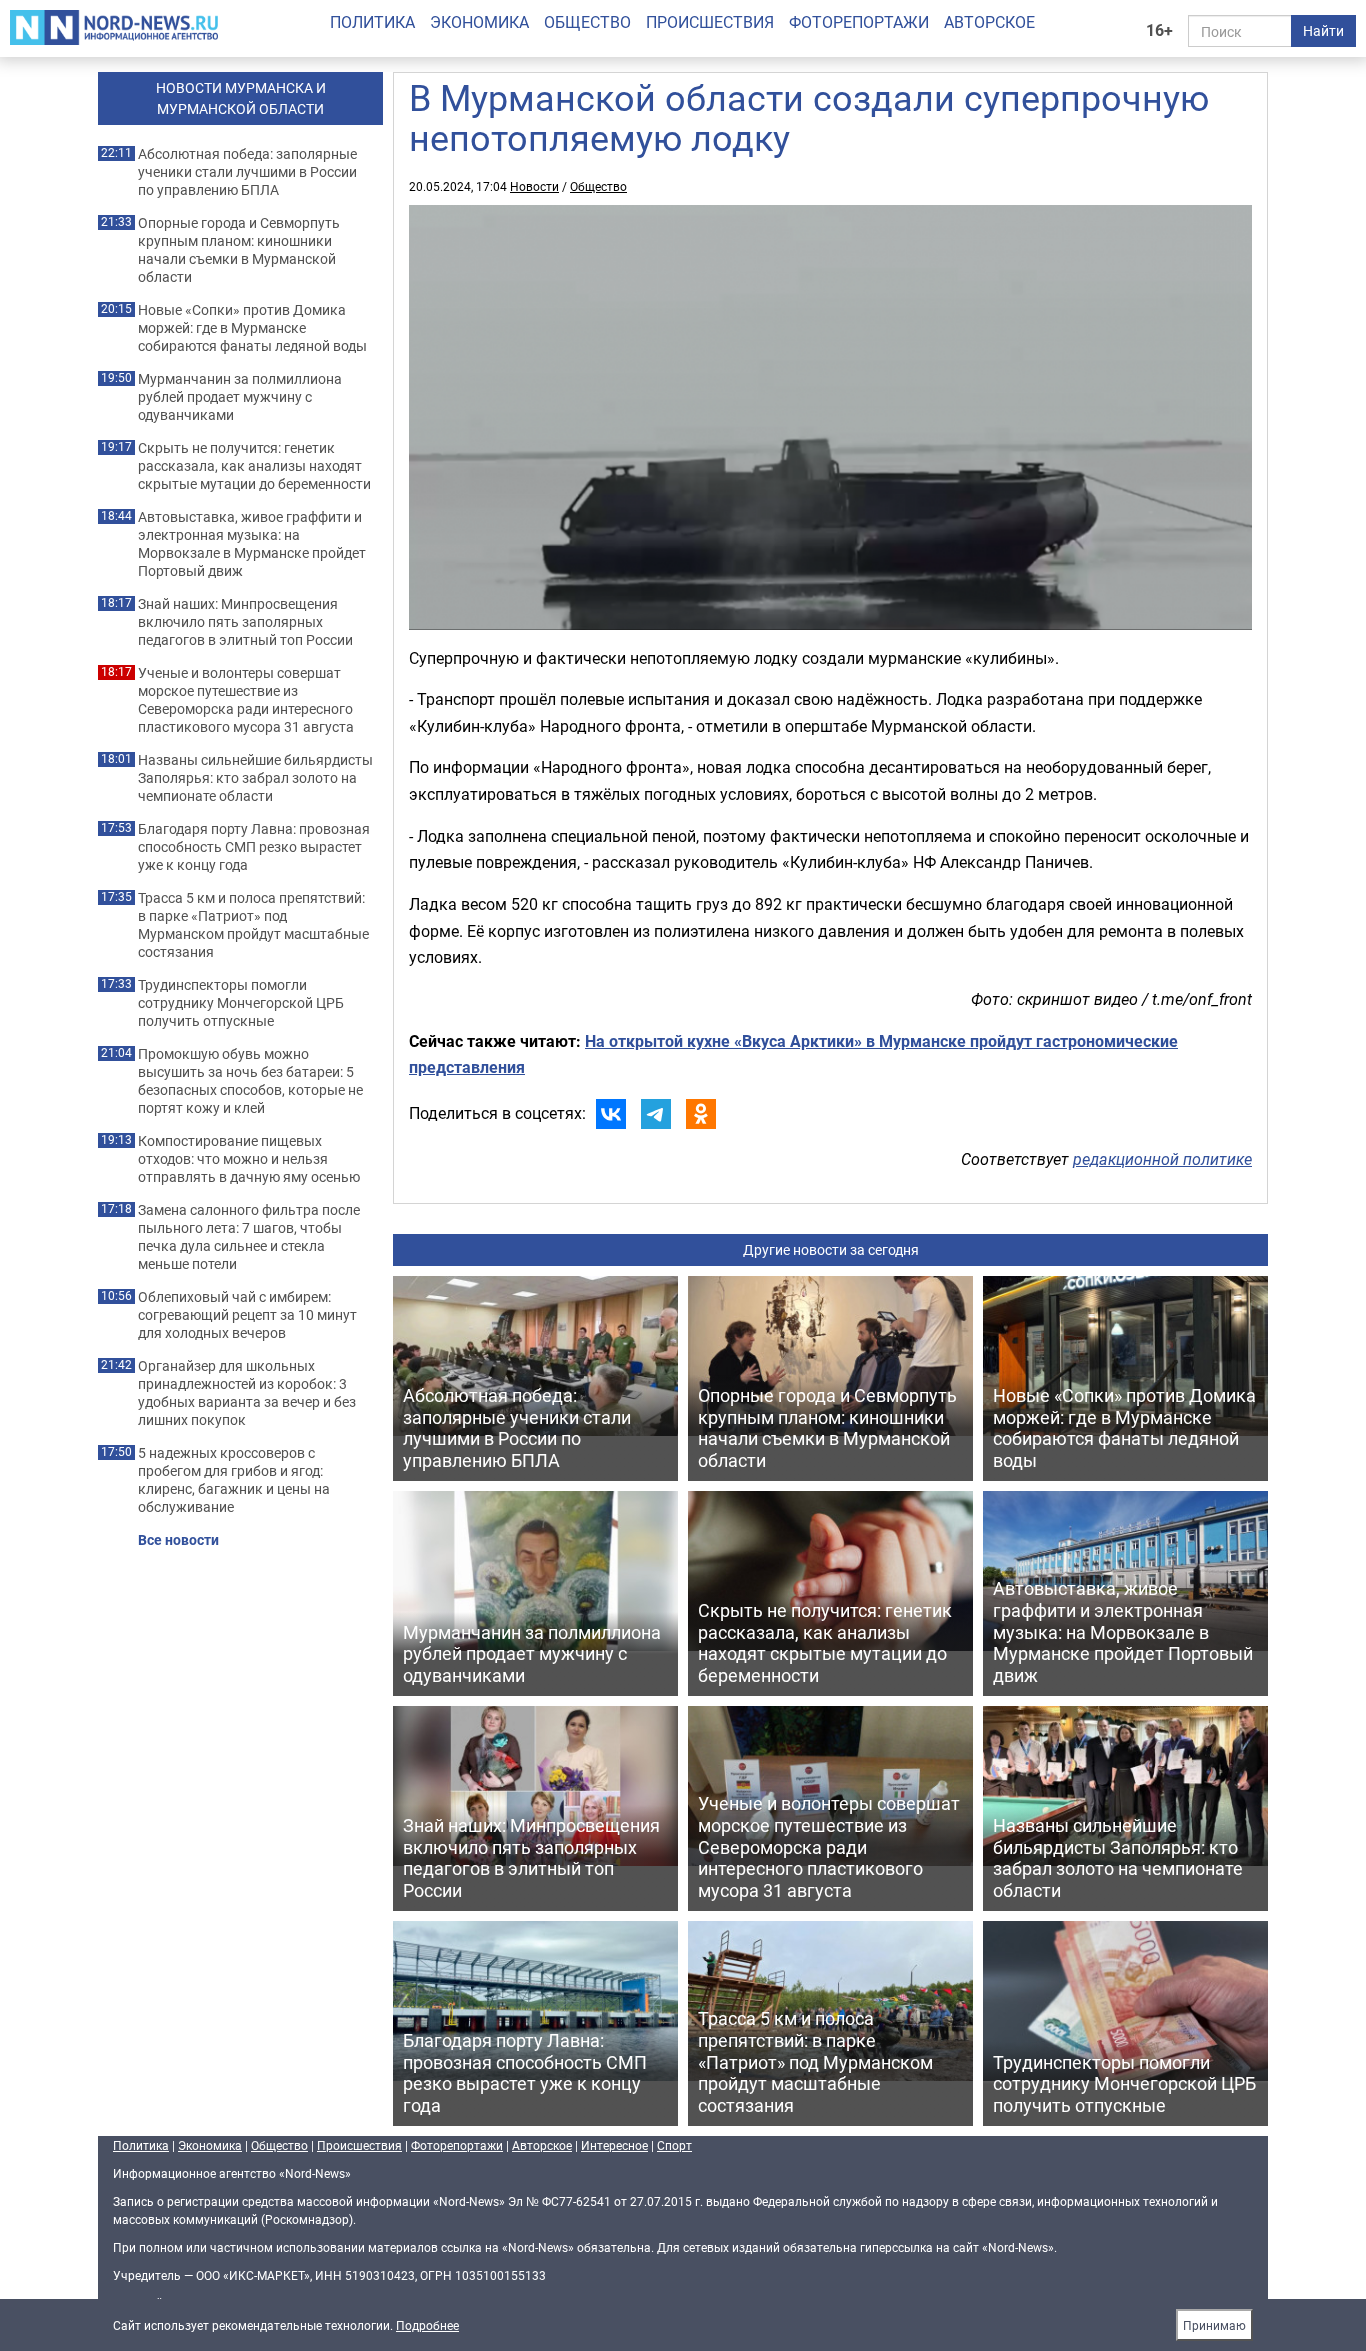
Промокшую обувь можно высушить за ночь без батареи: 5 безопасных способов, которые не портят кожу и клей (250, 1081)
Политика (372, 22)
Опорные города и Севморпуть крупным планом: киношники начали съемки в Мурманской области (239, 250)
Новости (534, 186)
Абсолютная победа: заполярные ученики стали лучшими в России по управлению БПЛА (247, 172)
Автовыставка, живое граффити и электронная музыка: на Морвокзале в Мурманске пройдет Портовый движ (252, 544)
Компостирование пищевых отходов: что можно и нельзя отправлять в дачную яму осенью (249, 1159)
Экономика (479, 22)
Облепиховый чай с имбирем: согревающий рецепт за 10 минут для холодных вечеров (247, 1315)
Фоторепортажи (859, 22)
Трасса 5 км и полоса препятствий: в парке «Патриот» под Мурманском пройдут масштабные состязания (253, 925)
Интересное (614, 2145)
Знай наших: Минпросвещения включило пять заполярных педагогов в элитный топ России (245, 622)
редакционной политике (1162, 1159)
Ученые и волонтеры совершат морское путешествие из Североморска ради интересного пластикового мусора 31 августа (246, 700)
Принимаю (1214, 2325)
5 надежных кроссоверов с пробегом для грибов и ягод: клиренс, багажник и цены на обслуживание (234, 1480)
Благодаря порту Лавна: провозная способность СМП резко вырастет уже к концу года (254, 847)
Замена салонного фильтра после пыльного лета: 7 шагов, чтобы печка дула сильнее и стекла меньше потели (249, 1237)
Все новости (178, 1540)
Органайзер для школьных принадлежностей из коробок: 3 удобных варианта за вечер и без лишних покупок (247, 1393)
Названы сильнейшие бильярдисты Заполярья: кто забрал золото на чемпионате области (255, 778)
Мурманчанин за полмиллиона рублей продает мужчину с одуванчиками (240, 397)
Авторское (989, 22)
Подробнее (427, 2325)
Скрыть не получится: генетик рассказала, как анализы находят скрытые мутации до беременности (254, 466)
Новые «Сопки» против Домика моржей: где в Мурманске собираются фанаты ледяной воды (252, 328)
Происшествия (710, 22)
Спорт (674, 2145)
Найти (1323, 30)
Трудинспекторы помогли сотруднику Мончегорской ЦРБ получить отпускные (241, 1003)
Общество (587, 22)
